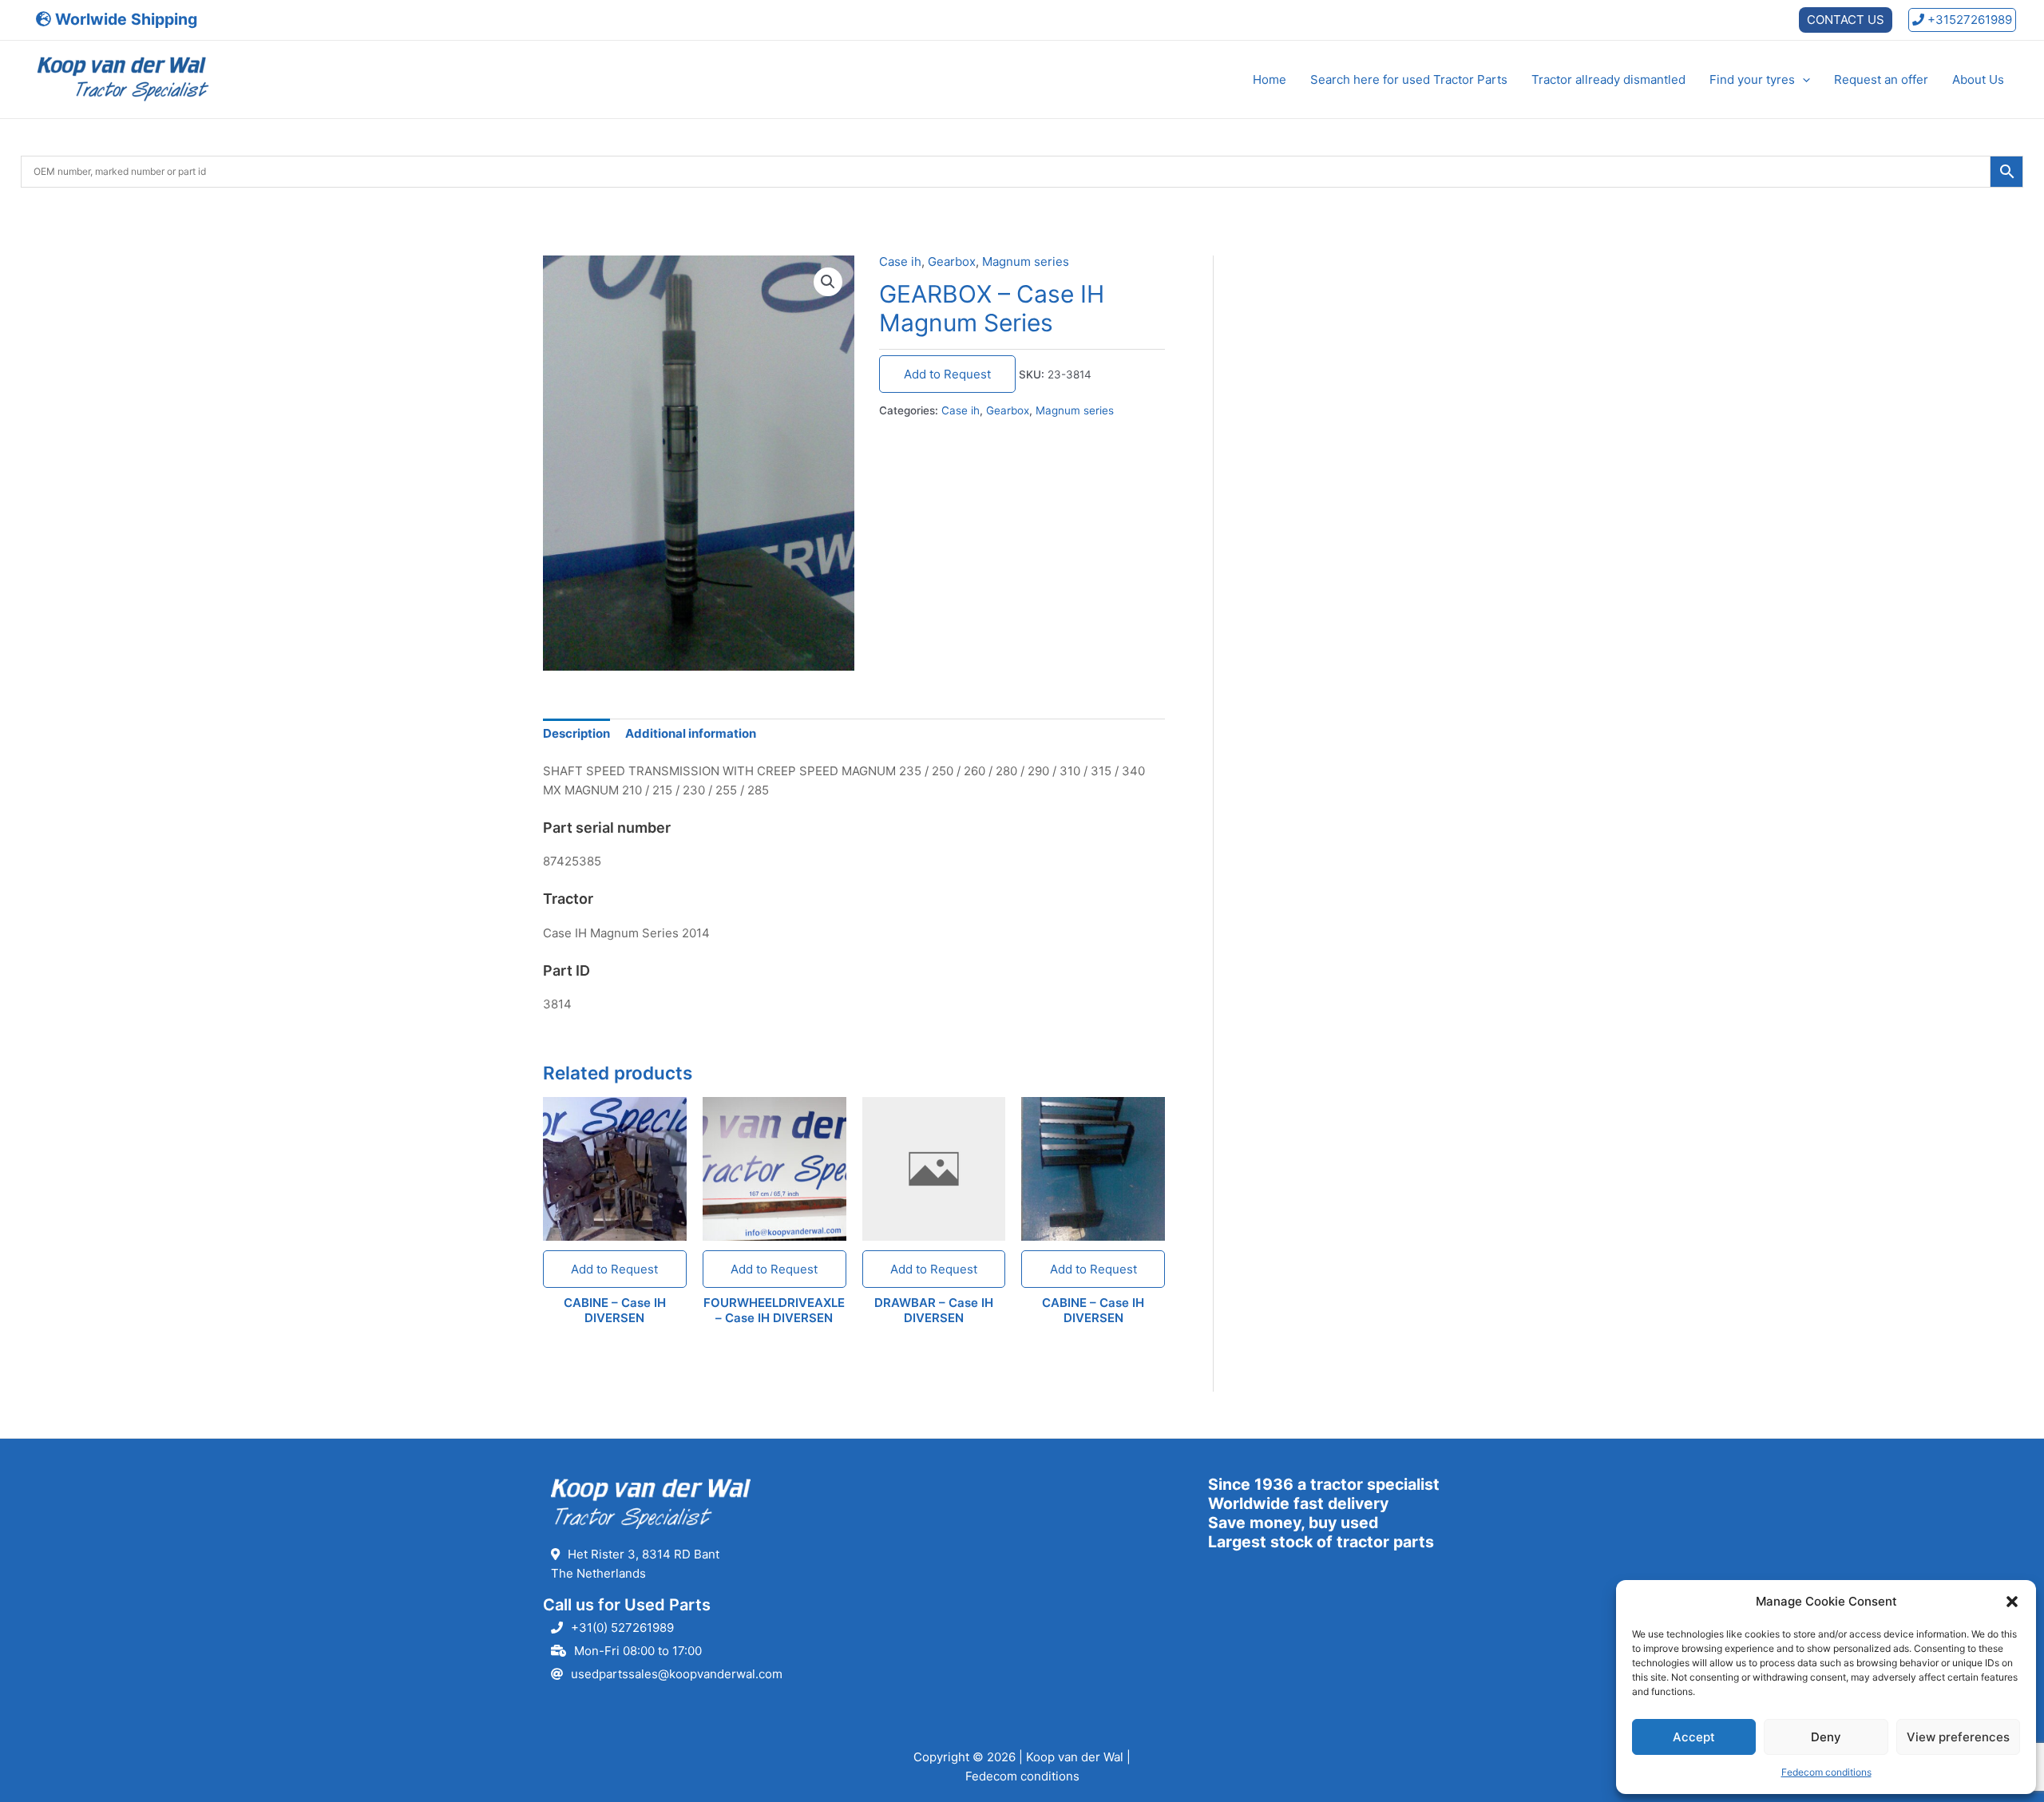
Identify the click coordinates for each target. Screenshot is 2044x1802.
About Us (1978, 79)
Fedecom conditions (1826, 1772)
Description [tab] (576, 733)
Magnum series (1026, 261)
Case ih (900, 261)
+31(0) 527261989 (622, 1628)
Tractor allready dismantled (1608, 79)
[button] (2012, 1602)
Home (1270, 79)
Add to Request (947, 374)
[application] (1802, 80)
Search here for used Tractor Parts (1409, 79)
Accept (1694, 1737)
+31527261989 (1968, 20)
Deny (1826, 1737)
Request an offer (1881, 79)
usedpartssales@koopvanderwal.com (677, 1674)
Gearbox (952, 261)
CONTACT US (1846, 20)
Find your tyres (1752, 79)
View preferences (1958, 1737)
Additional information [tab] (691, 733)
